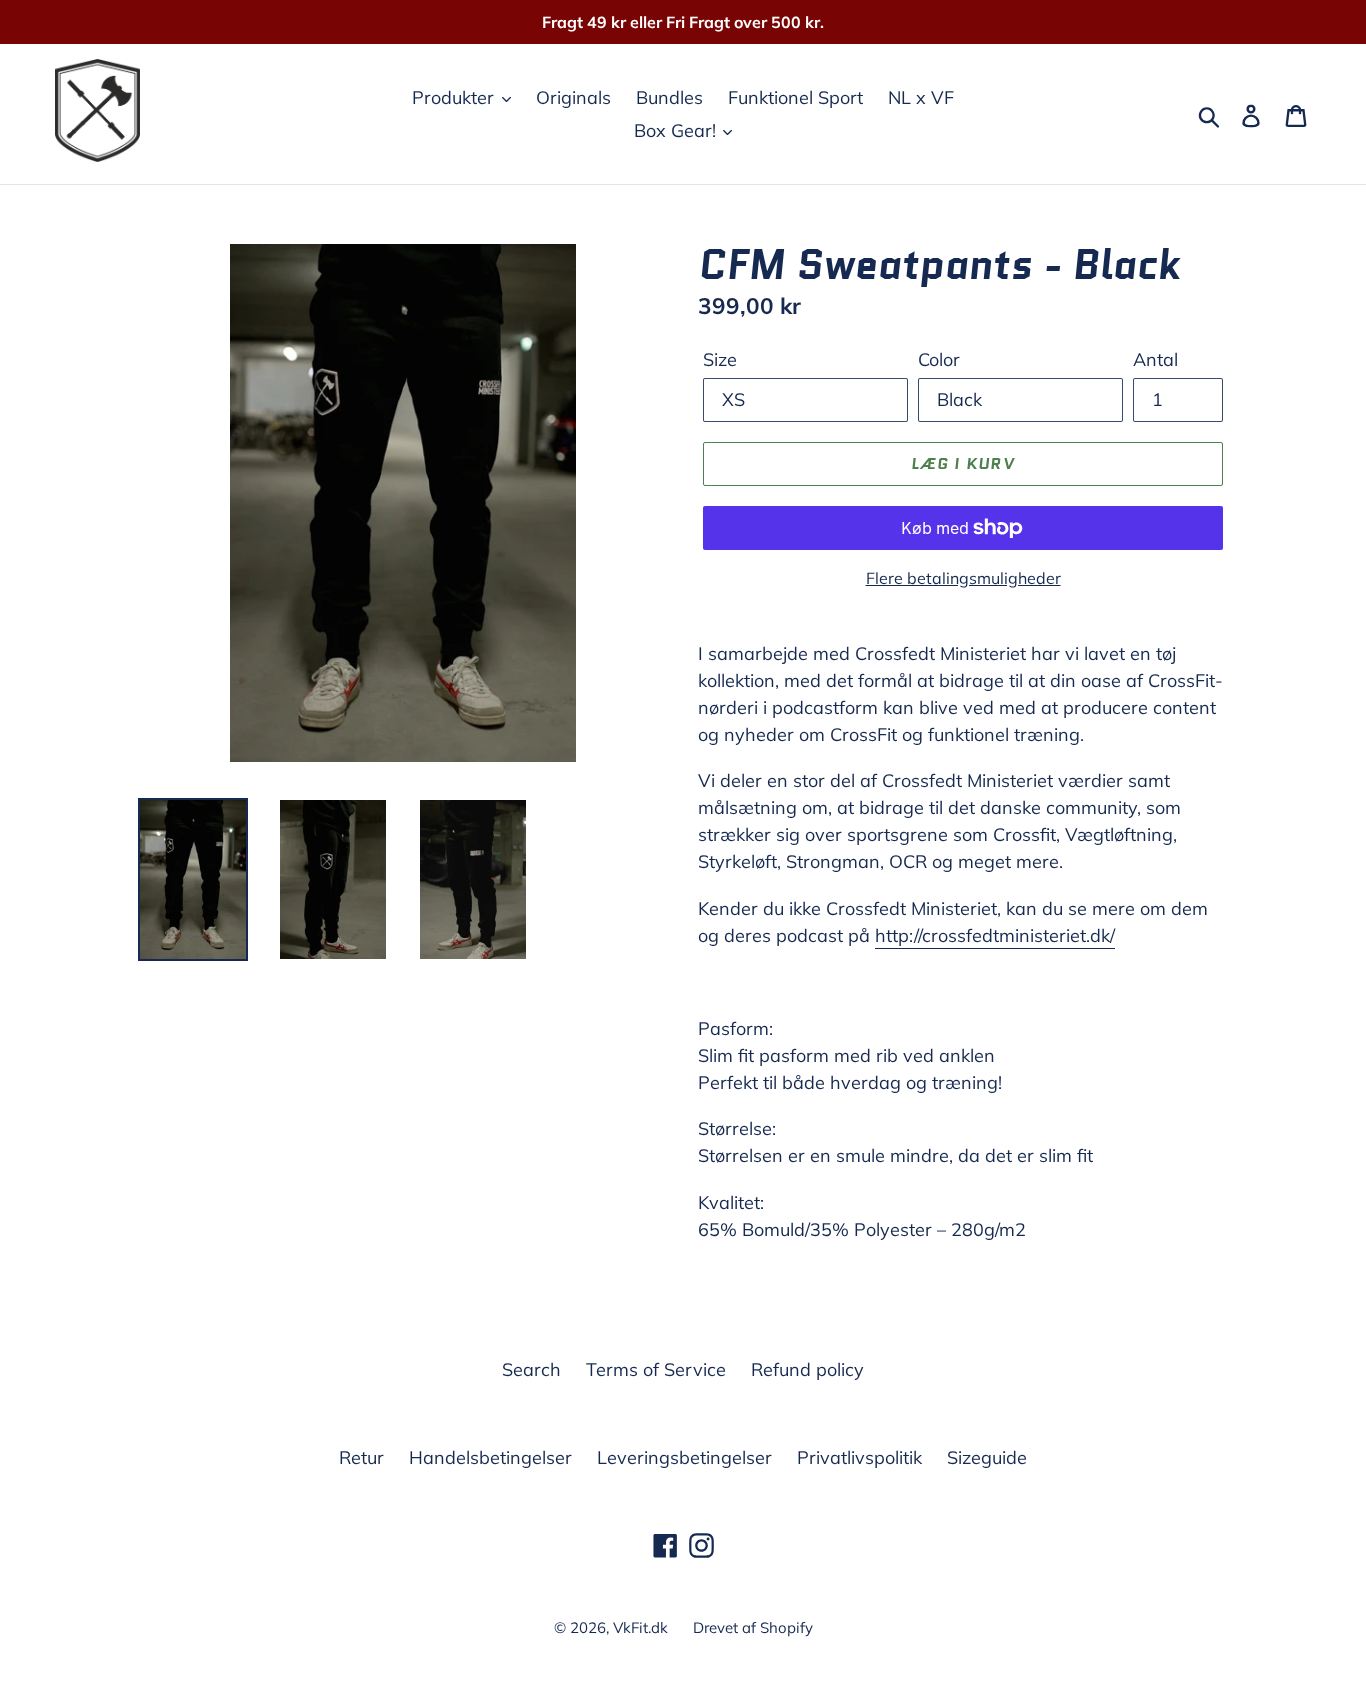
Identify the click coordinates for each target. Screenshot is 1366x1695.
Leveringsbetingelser (684, 1457)
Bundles (669, 97)
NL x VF (921, 97)
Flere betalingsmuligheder (963, 578)
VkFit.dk (640, 1627)
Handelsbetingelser (490, 1457)
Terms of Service (656, 1369)
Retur (361, 1457)
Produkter (455, 97)
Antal (1155, 359)
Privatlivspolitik (859, 1457)
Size (720, 359)
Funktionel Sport (795, 97)
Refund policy (807, 1369)
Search (531, 1369)
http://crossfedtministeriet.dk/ (995, 935)
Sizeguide (987, 1457)
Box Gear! (677, 130)
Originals (573, 97)
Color (939, 359)
